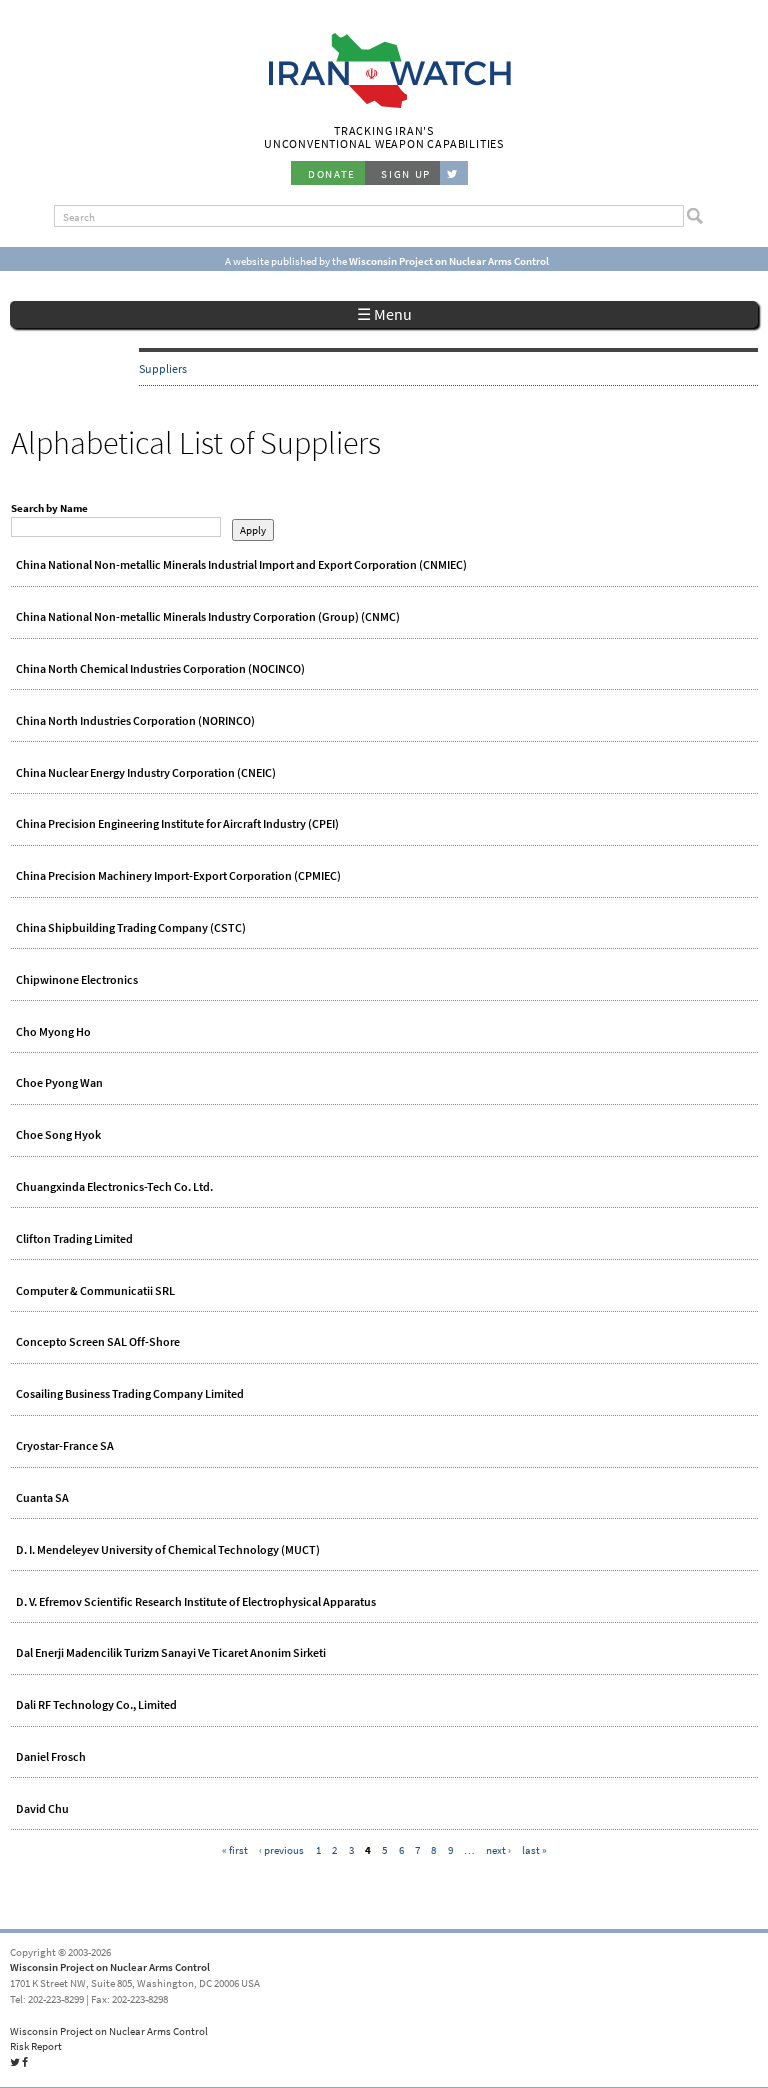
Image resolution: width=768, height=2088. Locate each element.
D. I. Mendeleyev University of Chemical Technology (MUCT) (168, 1550)
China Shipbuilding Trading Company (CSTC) (131, 928)
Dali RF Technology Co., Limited (96, 1705)
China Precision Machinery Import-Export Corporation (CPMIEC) (178, 876)
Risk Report (36, 2046)
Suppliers (163, 369)
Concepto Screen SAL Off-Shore (98, 1342)
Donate (332, 174)
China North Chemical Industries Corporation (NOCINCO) (160, 669)
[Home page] (384, 106)
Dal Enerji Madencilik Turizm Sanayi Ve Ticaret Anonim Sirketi (171, 1653)
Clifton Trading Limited (74, 1239)
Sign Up (406, 174)
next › (498, 1850)
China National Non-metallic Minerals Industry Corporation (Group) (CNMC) (208, 617)
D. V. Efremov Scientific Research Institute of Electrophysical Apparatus (196, 1602)
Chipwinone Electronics (77, 980)
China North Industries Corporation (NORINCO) (135, 721)
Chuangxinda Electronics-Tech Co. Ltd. (114, 1187)
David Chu (42, 1809)
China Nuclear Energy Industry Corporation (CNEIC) (146, 773)
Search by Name (49, 508)
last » (534, 1850)
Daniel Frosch (51, 1757)
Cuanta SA (42, 1498)
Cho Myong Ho (53, 1032)
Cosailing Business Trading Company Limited (130, 1394)
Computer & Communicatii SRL (95, 1291)
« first (235, 1850)
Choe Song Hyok (58, 1135)
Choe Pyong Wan (59, 1083)
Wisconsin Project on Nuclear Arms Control (110, 1967)
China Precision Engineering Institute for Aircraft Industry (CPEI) (177, 824)
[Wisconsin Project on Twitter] (454, 173)
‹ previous (281, 1850)
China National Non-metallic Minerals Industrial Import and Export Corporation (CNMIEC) (241, 565)
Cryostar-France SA (65, 1446)
